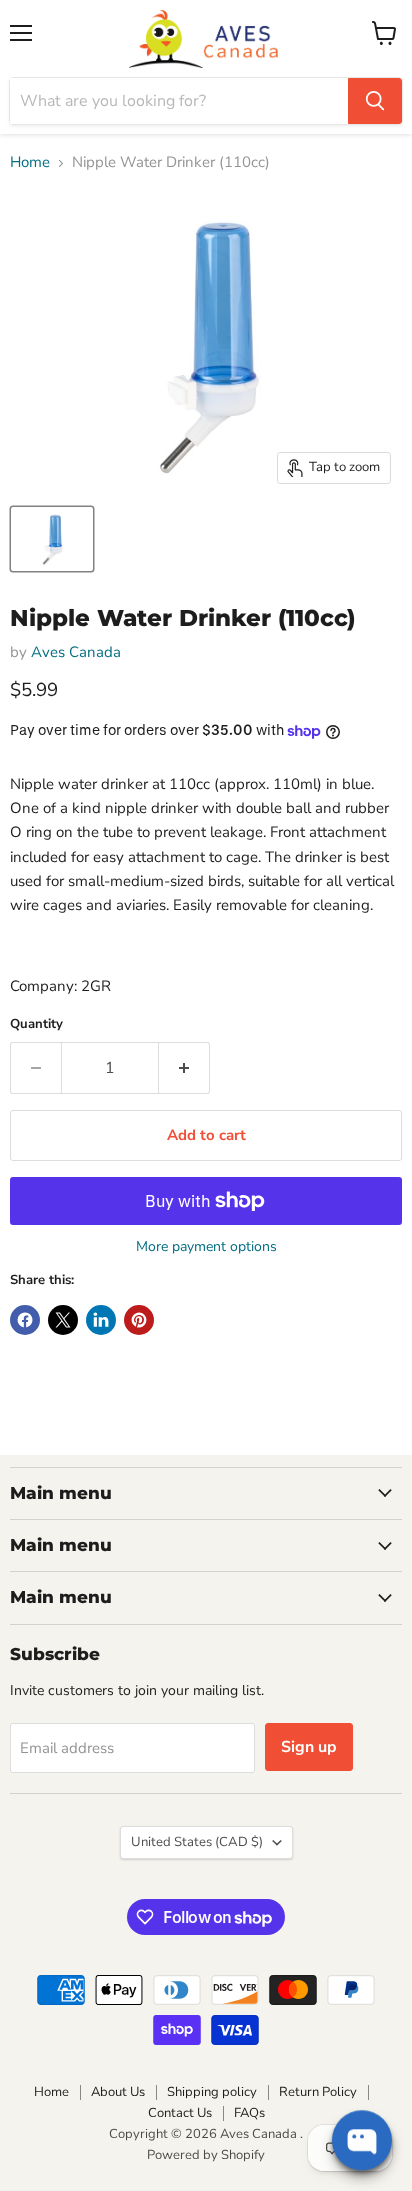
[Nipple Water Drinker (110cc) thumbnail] (52, 539)
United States (197, 1842)
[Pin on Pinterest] (139, 1320)
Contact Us (180, 2113)
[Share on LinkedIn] (101, 1320)
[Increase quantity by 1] (184, 1068)
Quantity (36, 1024)
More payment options (206, 1247)
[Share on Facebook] (25, 1320)
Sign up (309, 1747)
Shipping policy (212, 2092)
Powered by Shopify (206, 2155)
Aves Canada (76, 652)
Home (30, 162)
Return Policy (318, 2092)
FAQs (249, 2113)
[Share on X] (63, 1320)
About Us (118, 2092)
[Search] (375, 101)
